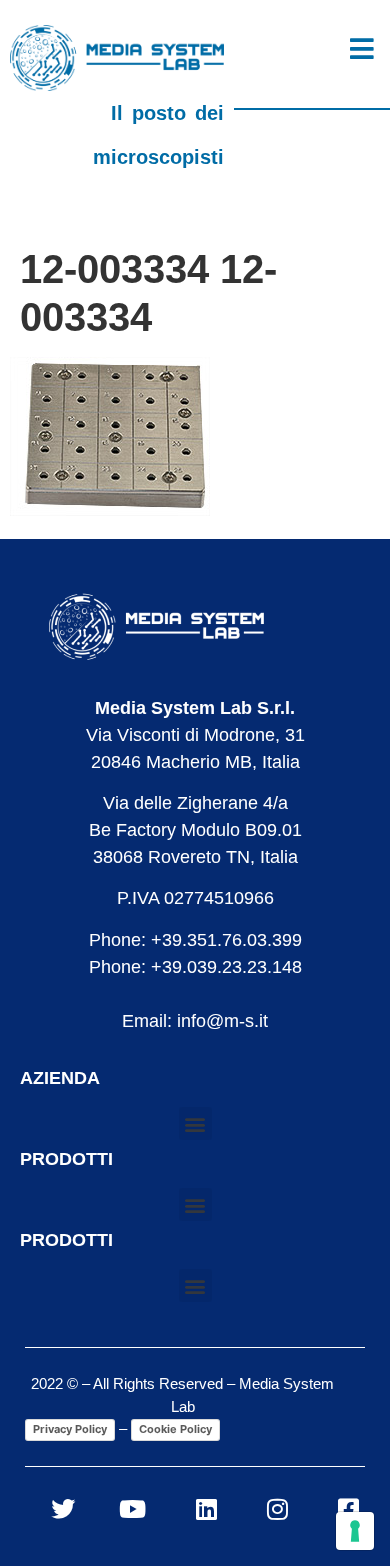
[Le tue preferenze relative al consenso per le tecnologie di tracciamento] (355, 1531)
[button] (195, 1123)
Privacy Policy (70, 1429)
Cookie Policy (175, 1429)
